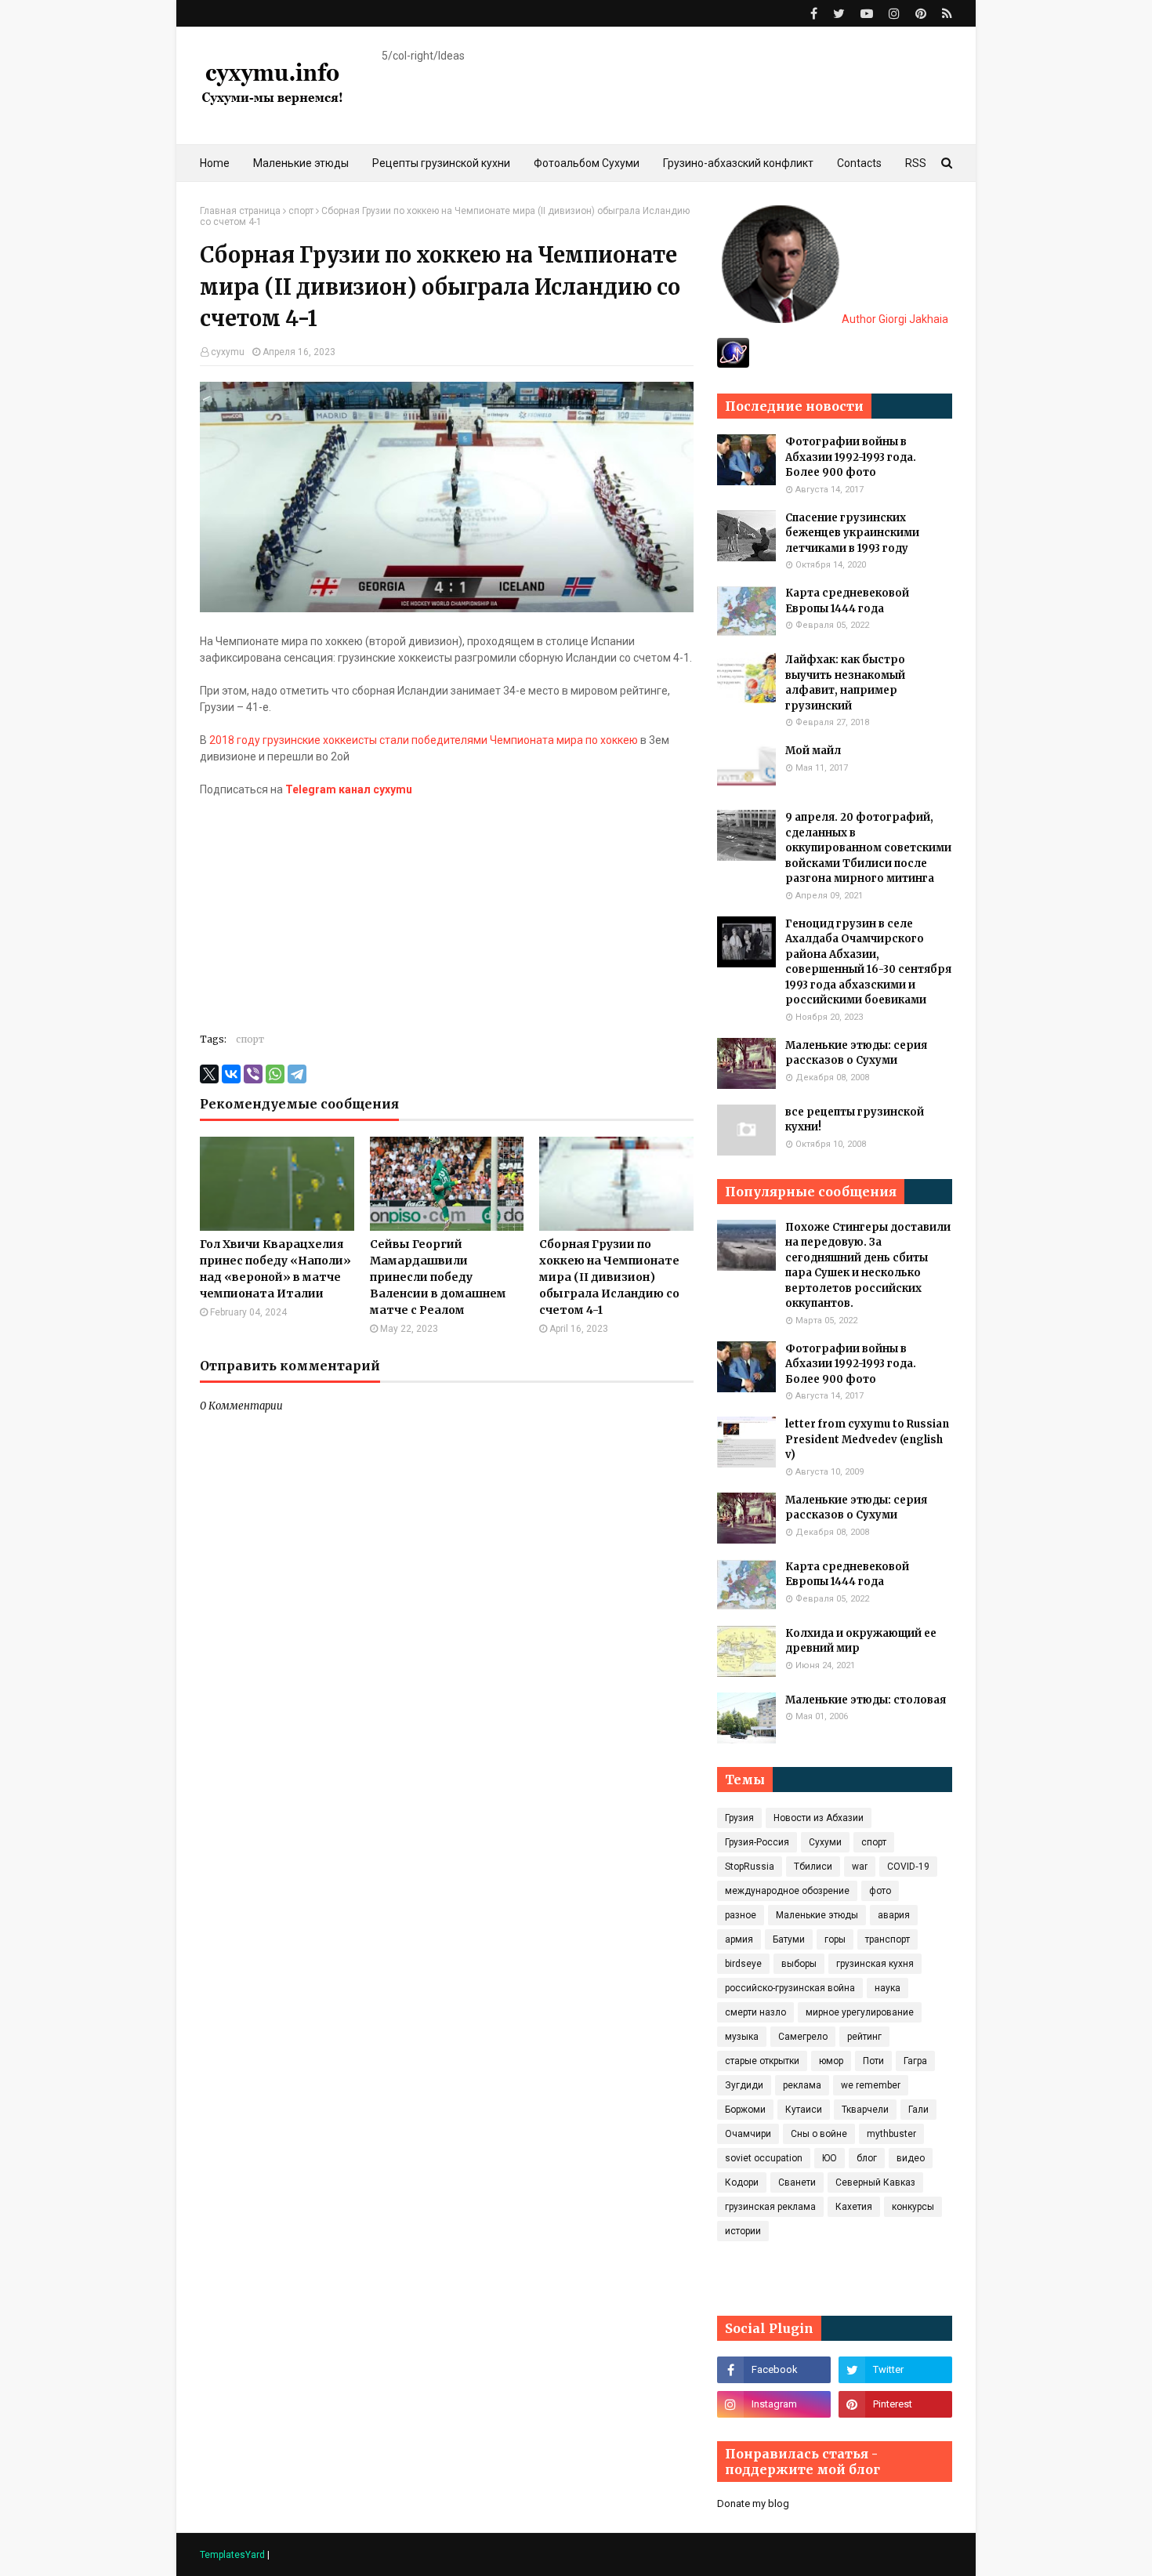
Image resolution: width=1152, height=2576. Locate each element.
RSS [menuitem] (916, 163)
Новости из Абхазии (819, 1818)
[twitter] (839, 14)
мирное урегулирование (860, 2012)
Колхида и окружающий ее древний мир (861, 1641)
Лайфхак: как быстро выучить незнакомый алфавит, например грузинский (845, 683)
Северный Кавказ (875, 2182)
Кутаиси (804, 2110)
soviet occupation (764, 2158)
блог (867, 2158)
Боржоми (745, 2110)
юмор (831, 2061)
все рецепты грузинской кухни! (855, 1120)
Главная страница (240, 211)
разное (741, 1915)
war (860, 1867)
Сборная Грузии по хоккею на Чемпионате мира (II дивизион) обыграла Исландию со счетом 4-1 (609, 1277)
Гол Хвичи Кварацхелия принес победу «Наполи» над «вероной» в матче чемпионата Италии (275, 1269)
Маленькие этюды (817, 1915)
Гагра (915, 2061)
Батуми (789, 1939)
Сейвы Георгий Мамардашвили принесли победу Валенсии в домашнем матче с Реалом (438, 1277)
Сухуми (825, 1842)
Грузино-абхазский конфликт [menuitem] (738, 163)
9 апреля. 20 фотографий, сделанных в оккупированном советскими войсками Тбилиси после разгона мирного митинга (868, 848)
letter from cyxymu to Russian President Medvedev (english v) (867, 1439)
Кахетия (854, 2207)
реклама (802, 2085)
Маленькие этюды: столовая (866, 1700)
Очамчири (748, 2134)
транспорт (888, 1939)
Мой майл (813, 751)
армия (739, 1939)
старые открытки (762, 2061)
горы (835, 1939)
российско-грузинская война (790, 1988)
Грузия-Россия (757, 1842)
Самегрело (803, 2037)
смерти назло (755, 2012)
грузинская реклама (770, 2207)
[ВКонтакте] (231, 1074)
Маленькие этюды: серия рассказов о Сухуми (856, 1053)
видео (911, 2158)
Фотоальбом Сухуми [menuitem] (587, 163)
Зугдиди (744, 2085)
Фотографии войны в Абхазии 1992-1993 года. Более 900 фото (851, 457)
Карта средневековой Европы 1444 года (847, 601)
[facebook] (814, 14)
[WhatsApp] (275, 1074)
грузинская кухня (875, 1964)
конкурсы (913, 2207)
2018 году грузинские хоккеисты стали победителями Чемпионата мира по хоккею (424, 740)
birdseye (743, 1964)
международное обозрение (787, 1891)
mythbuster (891, 2134)
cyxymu (228, 352)
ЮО (830, 2158)
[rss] (945, 14)
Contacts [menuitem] (859, 163)
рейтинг (864, 2037)
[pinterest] (921, 14)
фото (880, 1891)
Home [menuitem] (215, 163)
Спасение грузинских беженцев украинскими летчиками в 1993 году (852, 533)
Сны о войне (819, 2134)
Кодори (742, 2182)
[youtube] (867, 14)
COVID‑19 (908, 1867)
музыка (742, 2037)
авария (894, 1915)
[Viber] (253, 1074)
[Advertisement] (447, 908)
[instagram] (894, 14)
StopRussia (750, 1867)
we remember (871, 2085)
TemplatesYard (232, 2555)
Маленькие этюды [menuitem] (301, 163)
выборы (799, 1964)
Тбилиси (813, 1867)
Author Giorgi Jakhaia (894, 319)
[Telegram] (297, 1074)
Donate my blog (753, 2503)
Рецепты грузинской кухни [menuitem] (441, 163)
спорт (301, 211)
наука (888, 1988)
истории (743, 2231)
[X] (209, 1074)
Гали (918, 2110)
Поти (873, 2061)
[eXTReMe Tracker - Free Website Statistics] (733, 364)
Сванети (797, 2182)
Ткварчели (865, 2110)
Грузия (739, 1818)
